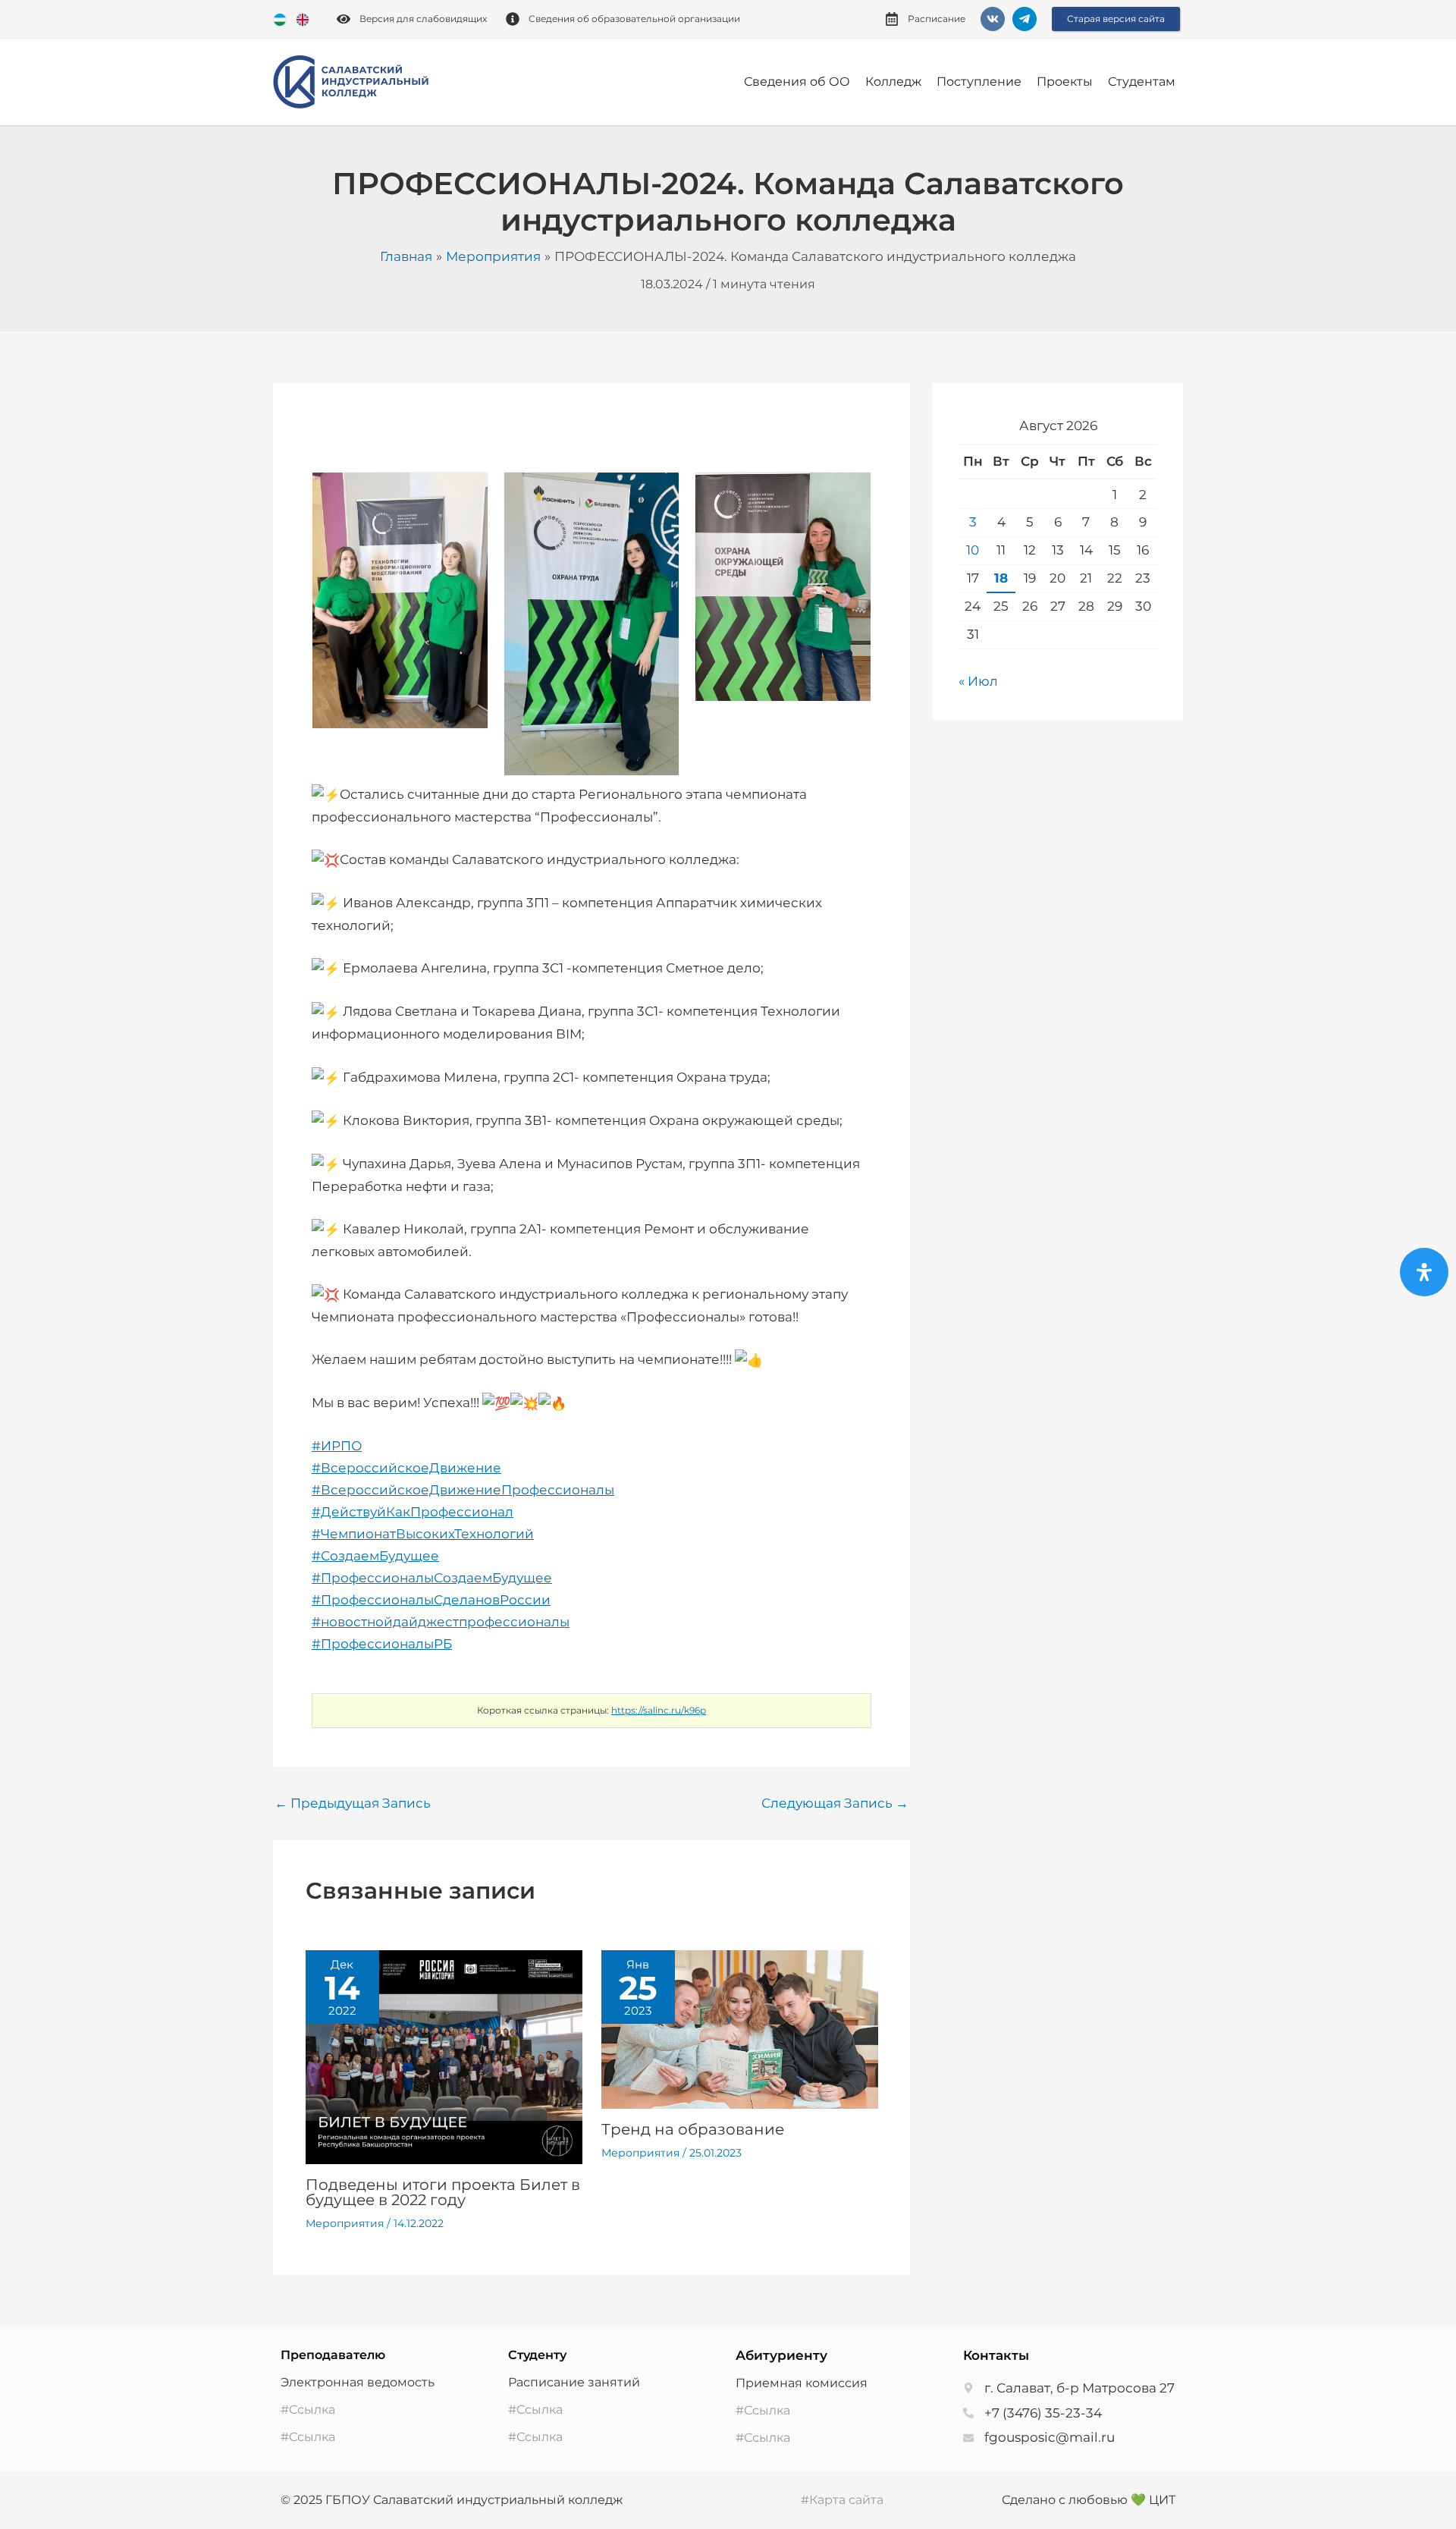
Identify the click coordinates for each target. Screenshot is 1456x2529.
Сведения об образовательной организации (634, 19)
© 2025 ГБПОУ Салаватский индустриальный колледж (452, 2500)
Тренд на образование (693, 2129)
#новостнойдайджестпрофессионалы (441, 1622)
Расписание (937, 19)
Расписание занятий (574, 2382)
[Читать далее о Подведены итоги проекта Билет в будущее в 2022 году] (444, 2056)
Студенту (537, 2355)
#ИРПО (337, 1446)
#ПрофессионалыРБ (382, 1644)
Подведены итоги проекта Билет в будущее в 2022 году (443, 2192)
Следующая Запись (835, 1803)
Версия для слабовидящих (423, 19)
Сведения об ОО (797, 82)
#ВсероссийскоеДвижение (406, 1468)
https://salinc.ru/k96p (659, 1710)
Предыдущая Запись (353, 1803)
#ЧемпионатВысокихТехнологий (423, 1534)
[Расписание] (892, 19)
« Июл (978, 681)
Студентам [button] (1142, 82)
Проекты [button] (1065, 82)
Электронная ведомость (358, 2382)
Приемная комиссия (802, 2383)
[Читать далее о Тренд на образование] (740, 2028)
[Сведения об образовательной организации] (513, 19)
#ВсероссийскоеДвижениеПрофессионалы (463, 1490)
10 (973, 550)
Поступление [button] (979, 82)
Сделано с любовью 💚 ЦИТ (1089, 2500)
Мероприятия (345, 2223)
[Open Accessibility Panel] (1424, 1272)
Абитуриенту (781, 2355)
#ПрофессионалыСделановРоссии (431, 1600)
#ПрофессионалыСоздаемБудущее (432, 1578)
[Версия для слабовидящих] (344, 19)
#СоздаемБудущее (375, 1556)
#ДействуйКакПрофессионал (413, 1512)
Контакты (996, 2355)
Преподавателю (333, 2355)
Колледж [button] (893, 82)
